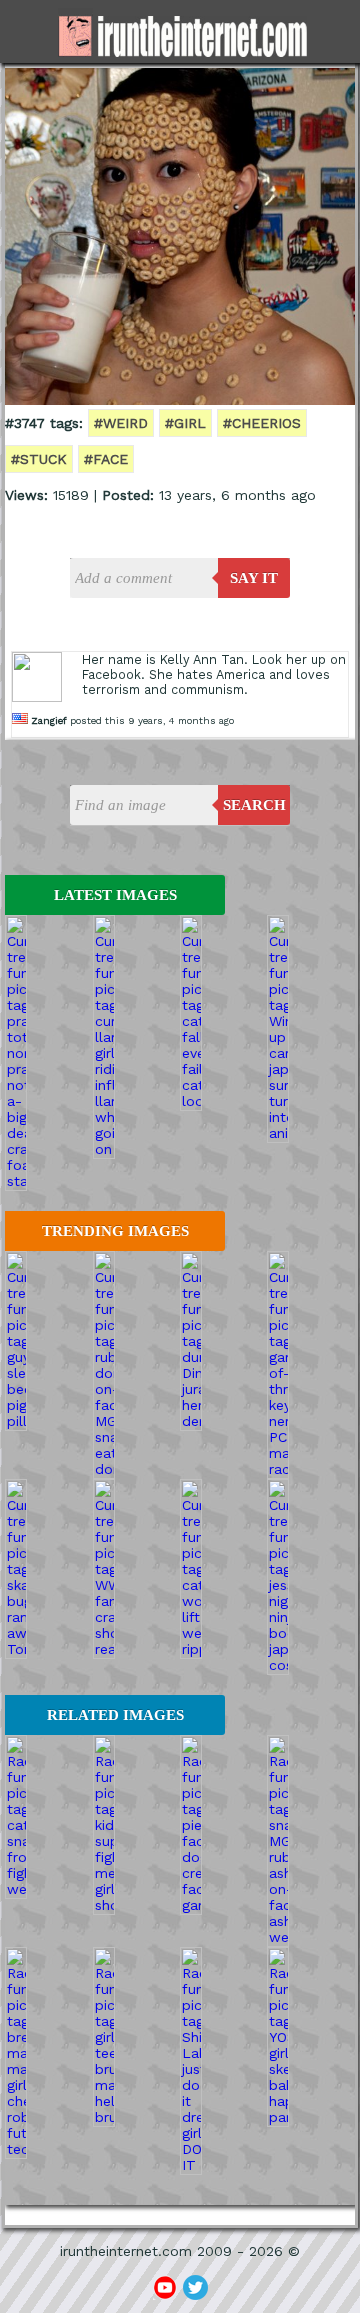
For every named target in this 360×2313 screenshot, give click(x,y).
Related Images (115, 1715)
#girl (185, 423)
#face (106, 459)
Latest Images (115, 895)
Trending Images (115, 1231)
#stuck (39, 459)
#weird (121, 423)
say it (254, 578)
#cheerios (262, 423)
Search (254, 805)
